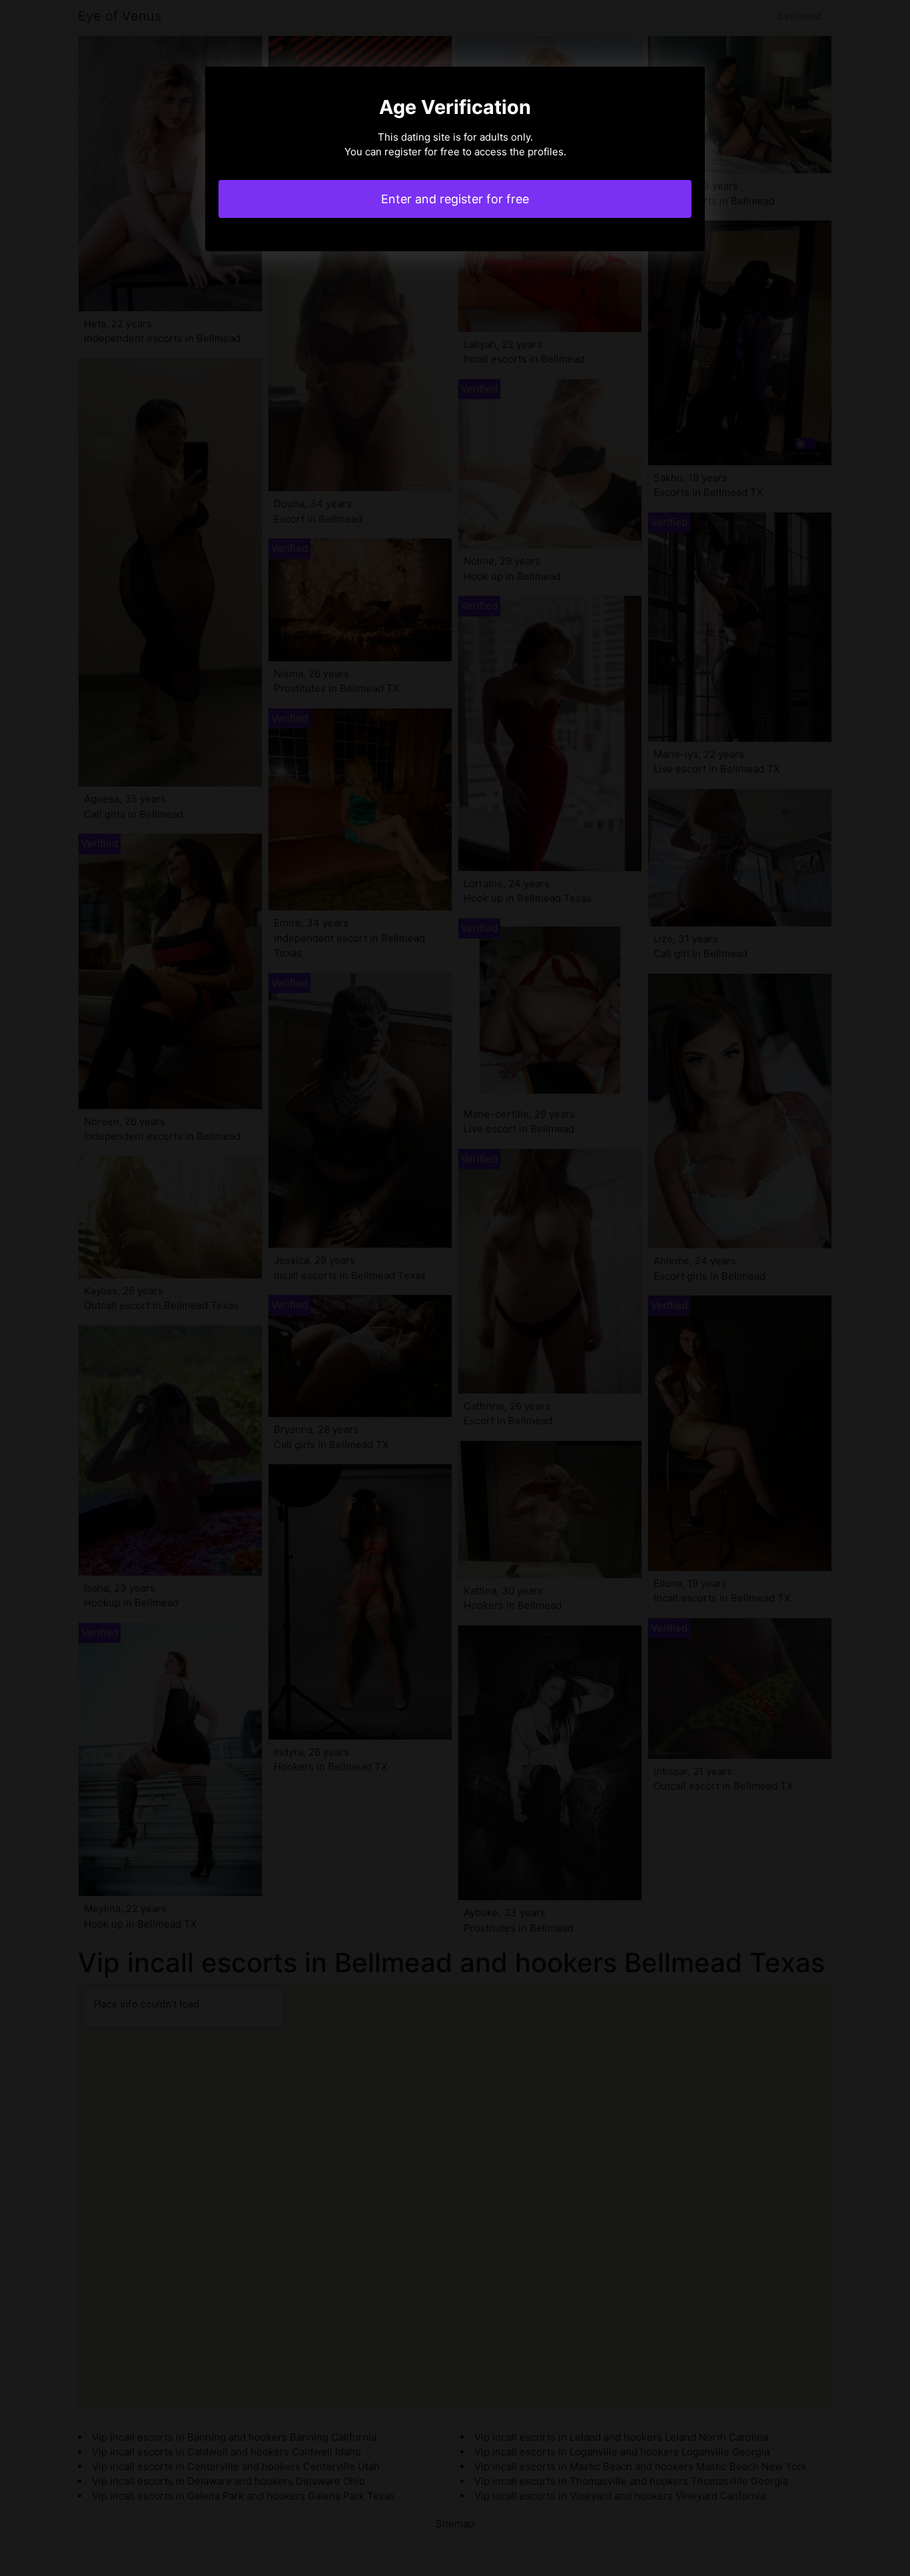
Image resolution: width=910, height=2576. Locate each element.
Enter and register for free (455, 199)
